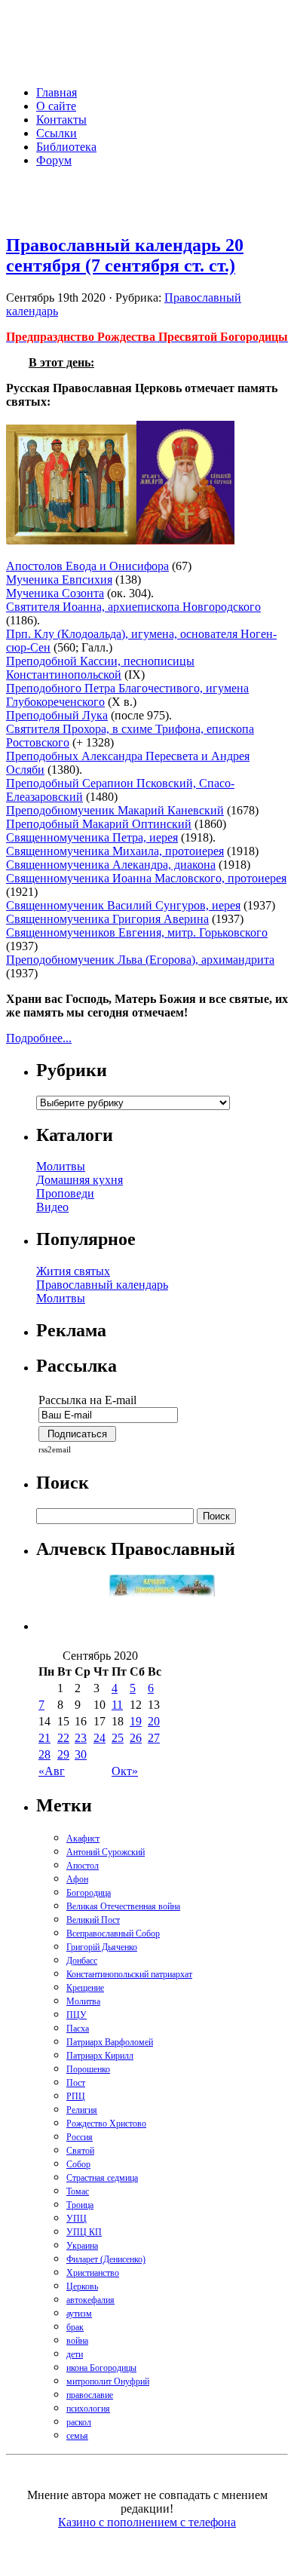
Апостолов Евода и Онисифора (87, 566)
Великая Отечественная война (123, 1906)
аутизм (79, 2314)
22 (63, 1738)
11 (117, 1705)
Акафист (83, 1838)
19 (136, 1721)
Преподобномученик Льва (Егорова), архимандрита (140, 960)
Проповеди (65, 1193)
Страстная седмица (102, 2178)
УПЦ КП (84, 2232)
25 (118, 1738)
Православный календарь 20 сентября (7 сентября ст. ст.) (125, 255)
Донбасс (82, 1961)
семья (77, 2436)
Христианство (93, 2273)
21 (44, 1738)
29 (63, 1754)
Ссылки (57, 133)
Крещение (85, 1988)
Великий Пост (93, 1920)
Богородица (89, 1893)
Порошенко (88, 2069)
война (77, 2341)
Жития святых (73, 1271)
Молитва (83, 2001)
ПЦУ (77, 2015)
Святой (80, 2151)
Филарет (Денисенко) (106, 2259)
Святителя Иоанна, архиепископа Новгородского (133, 607)
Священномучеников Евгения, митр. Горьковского (137, 932)
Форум (54, 160)
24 (100, 1738)
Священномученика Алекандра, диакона (111, 865)
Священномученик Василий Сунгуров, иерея (123, 905)
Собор (78, 2164)
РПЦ (76, 2096)
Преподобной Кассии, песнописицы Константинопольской (100, 668)
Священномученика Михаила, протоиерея (115, 851)
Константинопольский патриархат (129, 1974)
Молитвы (61, 1166)
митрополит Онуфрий (108, 2381)
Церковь (82, 2286)
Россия (80, 2137)
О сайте (56, 106)
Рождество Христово (106, 2124)
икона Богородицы (101, 2368)
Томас (78, 2191)
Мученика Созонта (55, 593)
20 (154, 1721)
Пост (76, 2083)
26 (136, 1738)
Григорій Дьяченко (102, 1947)
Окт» (125, 1771)
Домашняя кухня (80, 1180)
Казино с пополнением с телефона (147, 2522)
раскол (79, 2422)
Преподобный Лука (57, 715)
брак (75, 2327)
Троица (80, 2205)
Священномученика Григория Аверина (107, 919)
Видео (52, 1207)
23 (81, 1738)
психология (88, 2409)
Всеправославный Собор (113, 1934)
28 (44, 1754)
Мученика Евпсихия (59, 580)
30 (81, 1754)
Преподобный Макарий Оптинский (99, 824)
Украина (82, 2246)
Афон (77, 1879)
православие (90, 2395)
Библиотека (66, 147)
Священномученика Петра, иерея (92, 837)
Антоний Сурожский (106, 1852)
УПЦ (77, 2219)
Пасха (78, 2029)
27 (154, 1738)
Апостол (83, 1866)
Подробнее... (39, 1038)
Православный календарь (102, 1285)
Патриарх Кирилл (100, 2056)
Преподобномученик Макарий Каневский (115, 810)
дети (75, 2354)
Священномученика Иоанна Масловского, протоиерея (146, 878)
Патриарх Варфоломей (110, 2042)
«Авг (52, 1771)
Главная (57, 92)
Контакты (61, 120)
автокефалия (90, 2300)
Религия (82, 2110)
